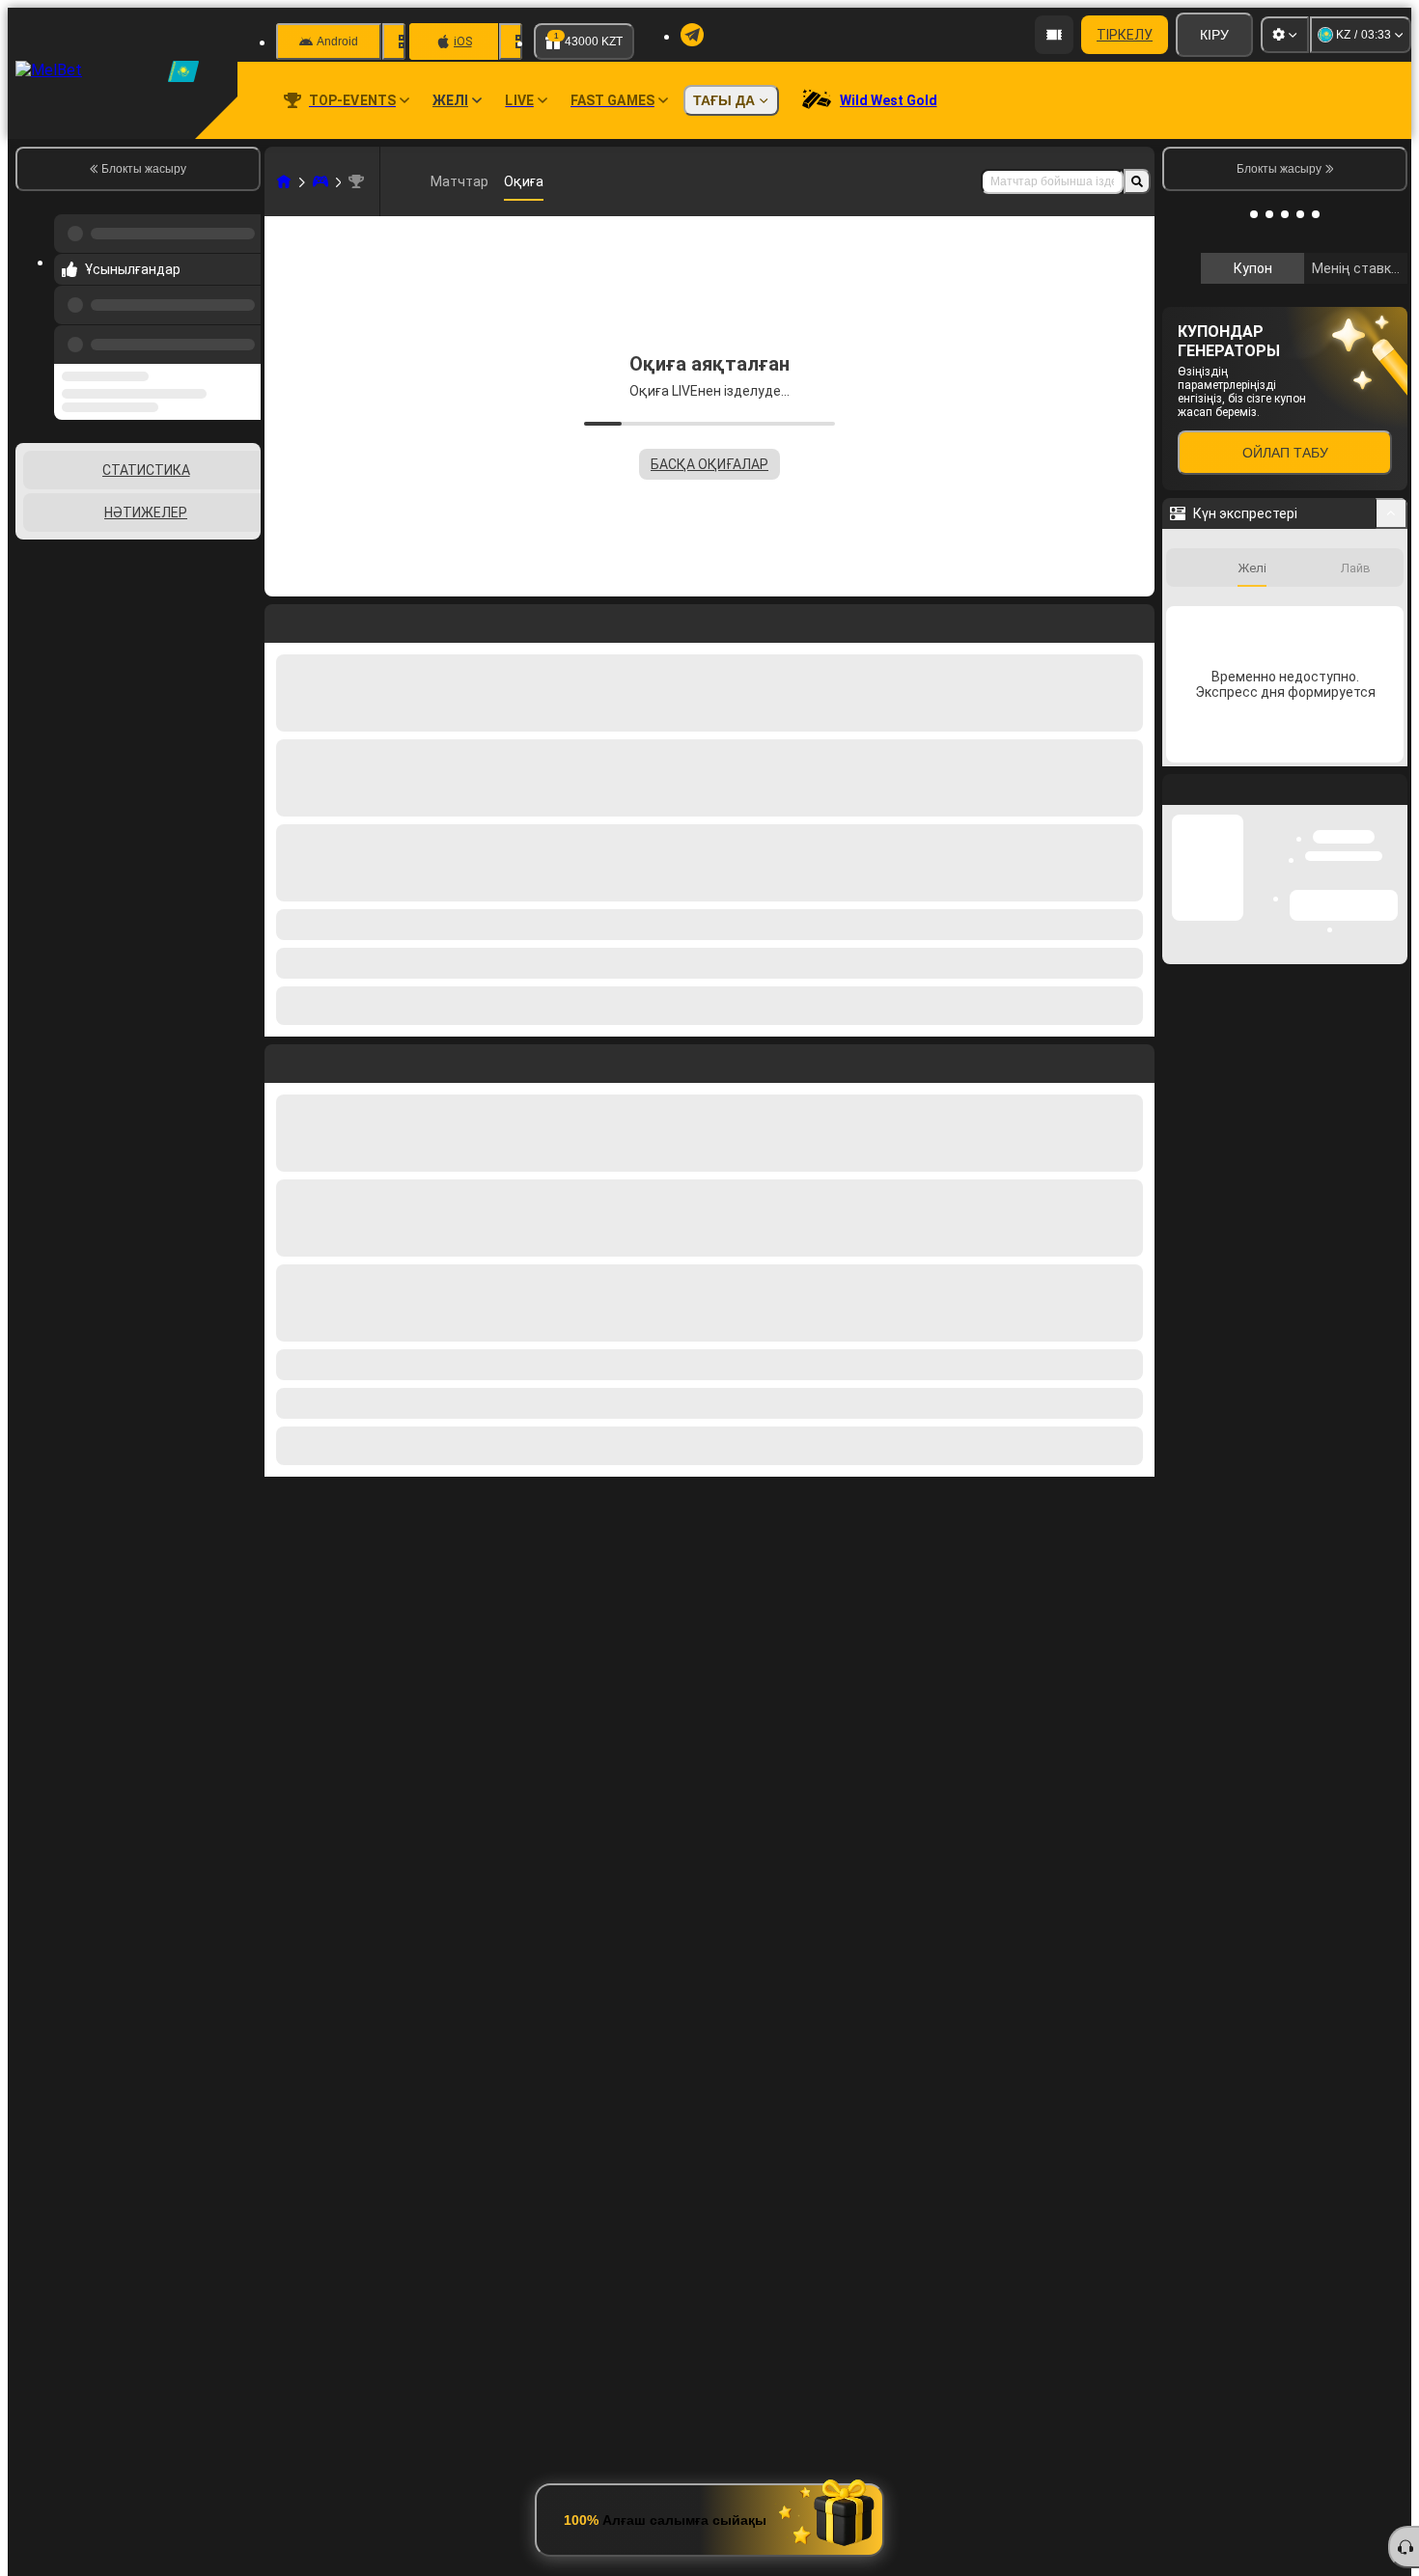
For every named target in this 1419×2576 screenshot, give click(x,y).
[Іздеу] (1137, 181)
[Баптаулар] (1285, 35)
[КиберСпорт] (320, 181)
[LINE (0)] (284, 181)
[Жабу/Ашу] (1391, 802)
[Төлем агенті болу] (1054, 35)
